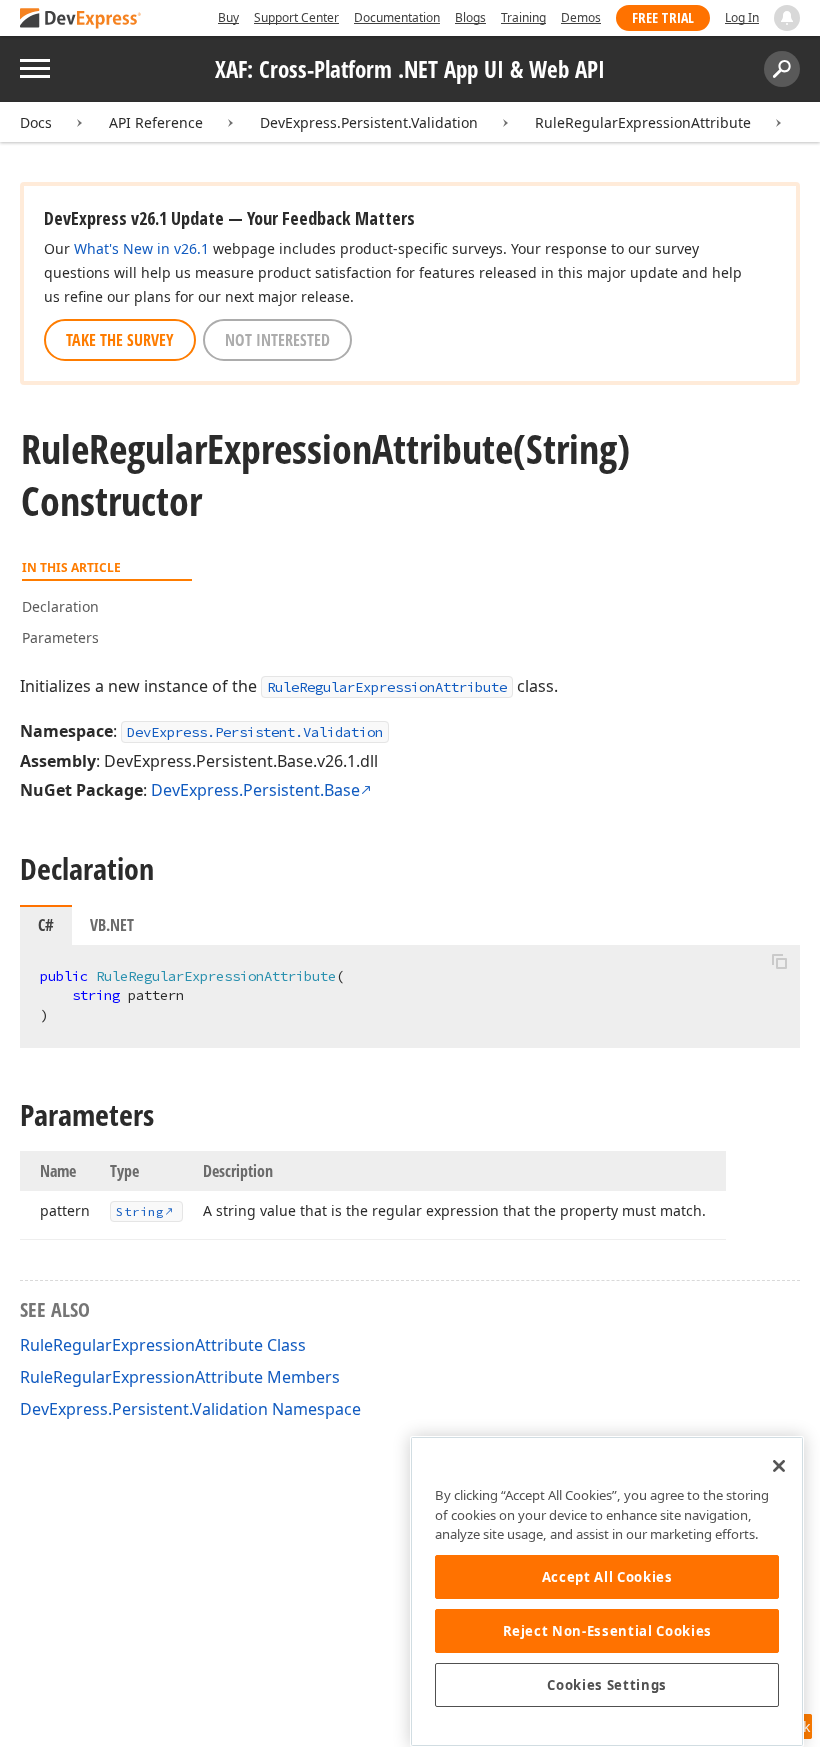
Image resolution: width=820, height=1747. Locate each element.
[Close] (779, 1466)
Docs (36, 122)
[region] (607, 1591)
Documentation (397, 17)
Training (523, 17)
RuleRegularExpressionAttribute (643, 122)
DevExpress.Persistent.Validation (369, 122)
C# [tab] (46, 925)
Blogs (470, 17)
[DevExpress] (81, 19)
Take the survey (120, 340)
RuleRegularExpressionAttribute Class (163, 1345)
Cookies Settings (607, 1685)
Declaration (60, 606)
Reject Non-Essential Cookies (607, 1631)
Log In (742, 17)
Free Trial (663, 17)
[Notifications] (787, 18)
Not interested (277, 340)
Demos (581, 17)
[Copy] (779, 962)
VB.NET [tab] (112, 925)
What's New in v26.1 (141, 248)
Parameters (60, 637)
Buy (228, 17)
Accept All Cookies (607, 1577)
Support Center (296, 17)
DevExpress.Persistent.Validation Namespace (190, 1409)
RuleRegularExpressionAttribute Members (180, 1377)
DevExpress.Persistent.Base (255, 790)
